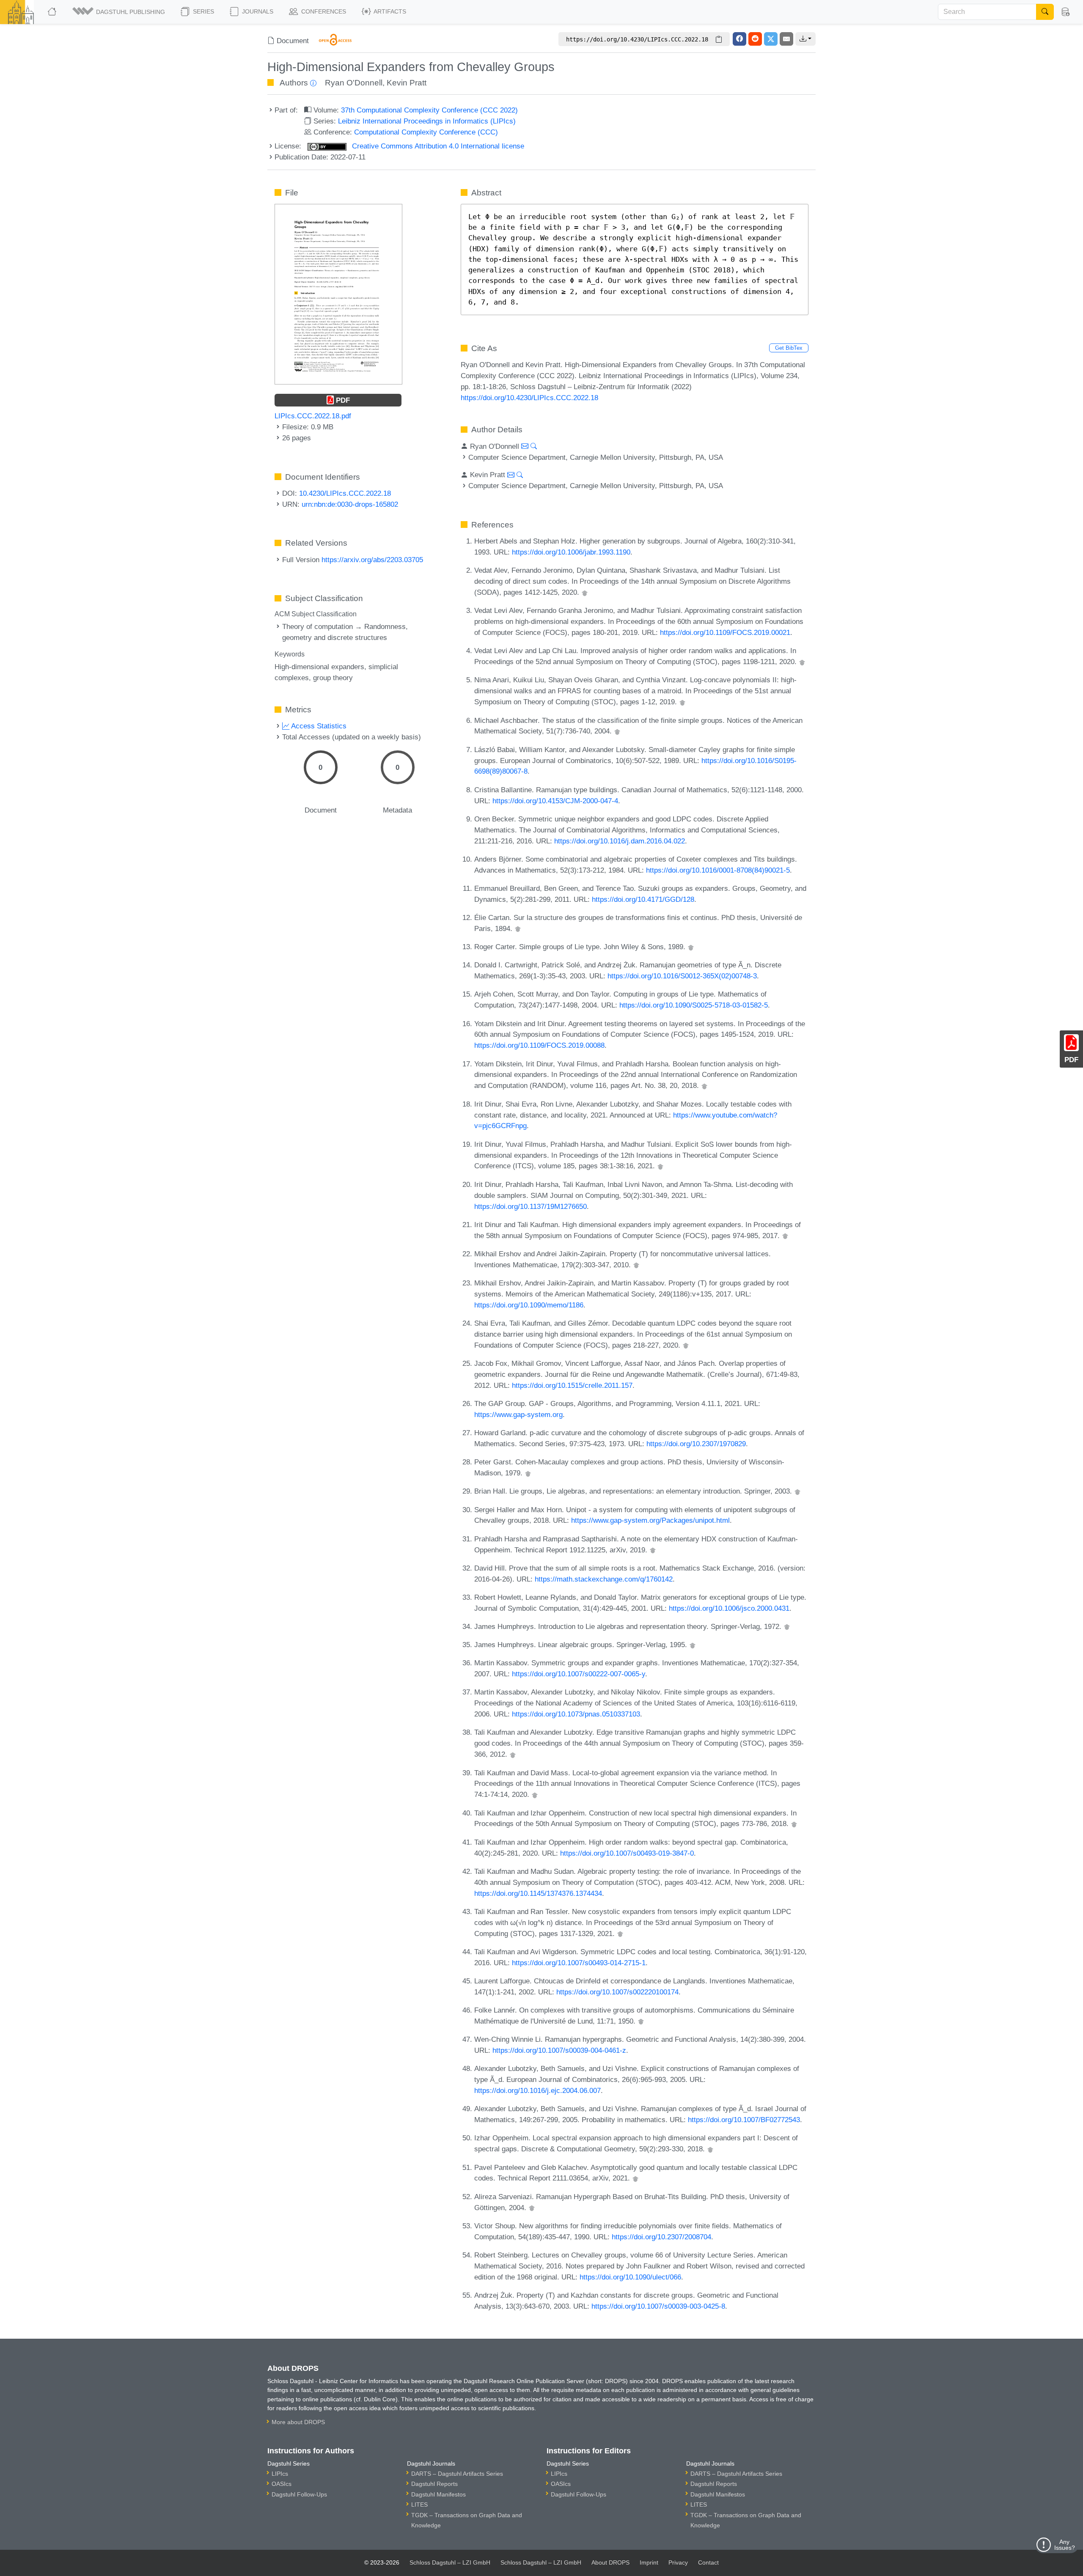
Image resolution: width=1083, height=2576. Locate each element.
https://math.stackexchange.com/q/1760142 (604, 1579)
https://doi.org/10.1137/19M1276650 (531, 1206)
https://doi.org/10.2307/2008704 (661, 2237)
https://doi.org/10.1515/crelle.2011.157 (572, 1385)
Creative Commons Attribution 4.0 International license (437, 146)
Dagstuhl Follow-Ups (299, 2494)
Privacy (678, 2562)
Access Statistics (318, 726)
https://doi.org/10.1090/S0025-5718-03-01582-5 (694, 1005)
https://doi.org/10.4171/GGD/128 (643, 899)
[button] (119, 12)
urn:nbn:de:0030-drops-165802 (350, 504)
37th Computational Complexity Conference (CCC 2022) (429, 110)
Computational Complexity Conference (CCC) (426, 132)
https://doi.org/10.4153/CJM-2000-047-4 (555, 801)
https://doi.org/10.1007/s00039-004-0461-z (559, 2050)
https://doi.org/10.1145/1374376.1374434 (538, 1893)
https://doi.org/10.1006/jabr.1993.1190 (571, 552)
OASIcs (282, 2484)
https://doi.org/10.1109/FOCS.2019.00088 (539, 1045)
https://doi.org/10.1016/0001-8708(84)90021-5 (718, 870)
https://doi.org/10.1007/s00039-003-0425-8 (658, 2306)
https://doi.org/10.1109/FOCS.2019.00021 (725, 632)
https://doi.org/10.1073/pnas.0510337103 (576, 1714)
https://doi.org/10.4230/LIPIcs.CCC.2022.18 (529, 398)
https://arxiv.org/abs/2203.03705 (372, 560)
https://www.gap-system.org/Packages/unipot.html (650, 1520)
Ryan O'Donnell (354, 83)
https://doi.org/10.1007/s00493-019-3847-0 (627, 1853)
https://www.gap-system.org (518, 1414)
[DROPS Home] (53, 12)
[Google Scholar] (585, 592)
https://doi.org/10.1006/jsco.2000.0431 (729, 1608)
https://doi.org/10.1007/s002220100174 (617, 1992)
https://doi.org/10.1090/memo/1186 (529, 1305)
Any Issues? (1065, 2545)
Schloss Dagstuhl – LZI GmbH (450, 2562)
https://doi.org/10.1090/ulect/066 (630, 2277)
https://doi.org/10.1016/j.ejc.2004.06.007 (537, 2090)
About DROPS (610, 2562)
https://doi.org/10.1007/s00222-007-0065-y (579, 1674)
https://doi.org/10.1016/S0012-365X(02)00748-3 (682, 976)
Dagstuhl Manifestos (438, 2494)
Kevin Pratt (407, 83)
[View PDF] (338, 294)
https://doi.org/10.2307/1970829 (696, 1444)
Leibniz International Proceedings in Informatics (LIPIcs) (427, 121)
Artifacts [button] (389, 11)
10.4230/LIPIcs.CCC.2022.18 (345, 493)
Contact (708, 2562)
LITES (419, 2505)
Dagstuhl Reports (434, 2484)
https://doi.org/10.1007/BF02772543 (744, 2120)
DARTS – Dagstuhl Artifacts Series (457, 2474)
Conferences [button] (323, 11)
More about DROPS (298, 2422)
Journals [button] (257, 11)
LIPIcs (280, 2474)
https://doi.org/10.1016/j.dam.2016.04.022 (620, 841)
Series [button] (203, 11)
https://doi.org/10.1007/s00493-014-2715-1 (579, 1963)
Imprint (649, 2562)
